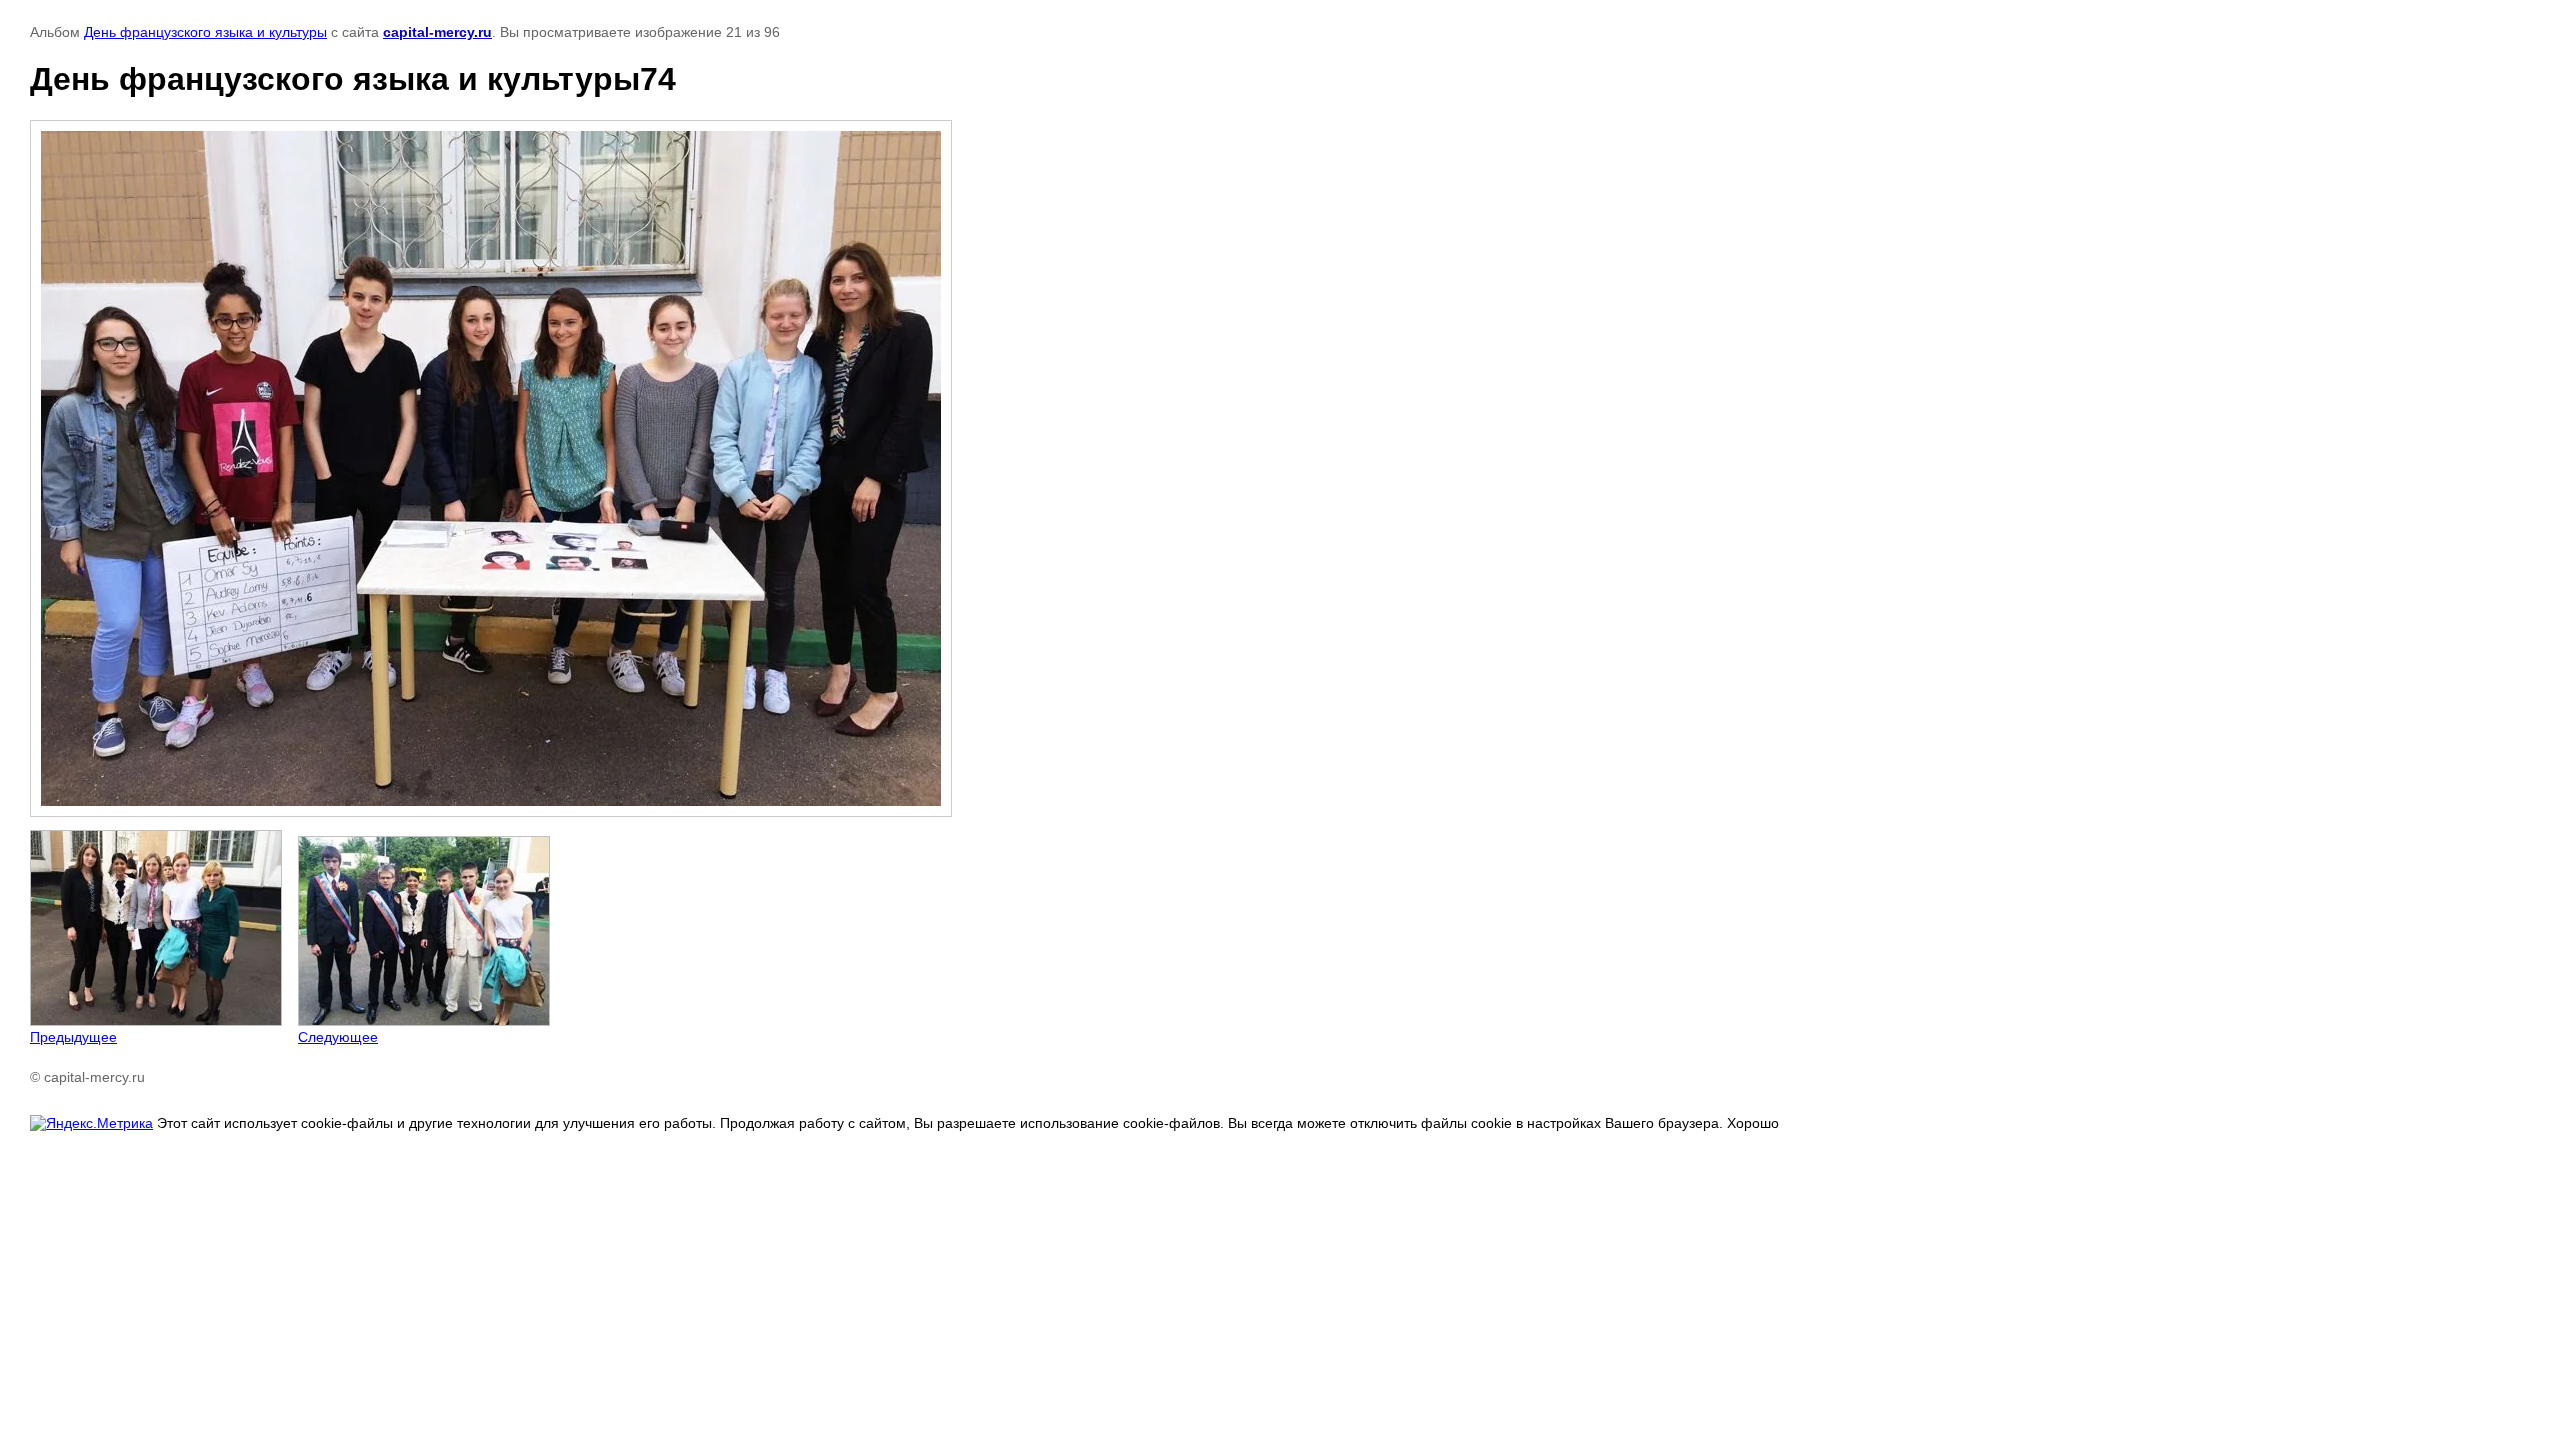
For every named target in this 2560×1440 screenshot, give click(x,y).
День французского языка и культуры (205, 32)
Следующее (338, 1037)
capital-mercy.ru (437, 32)
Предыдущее (73, 1037)
